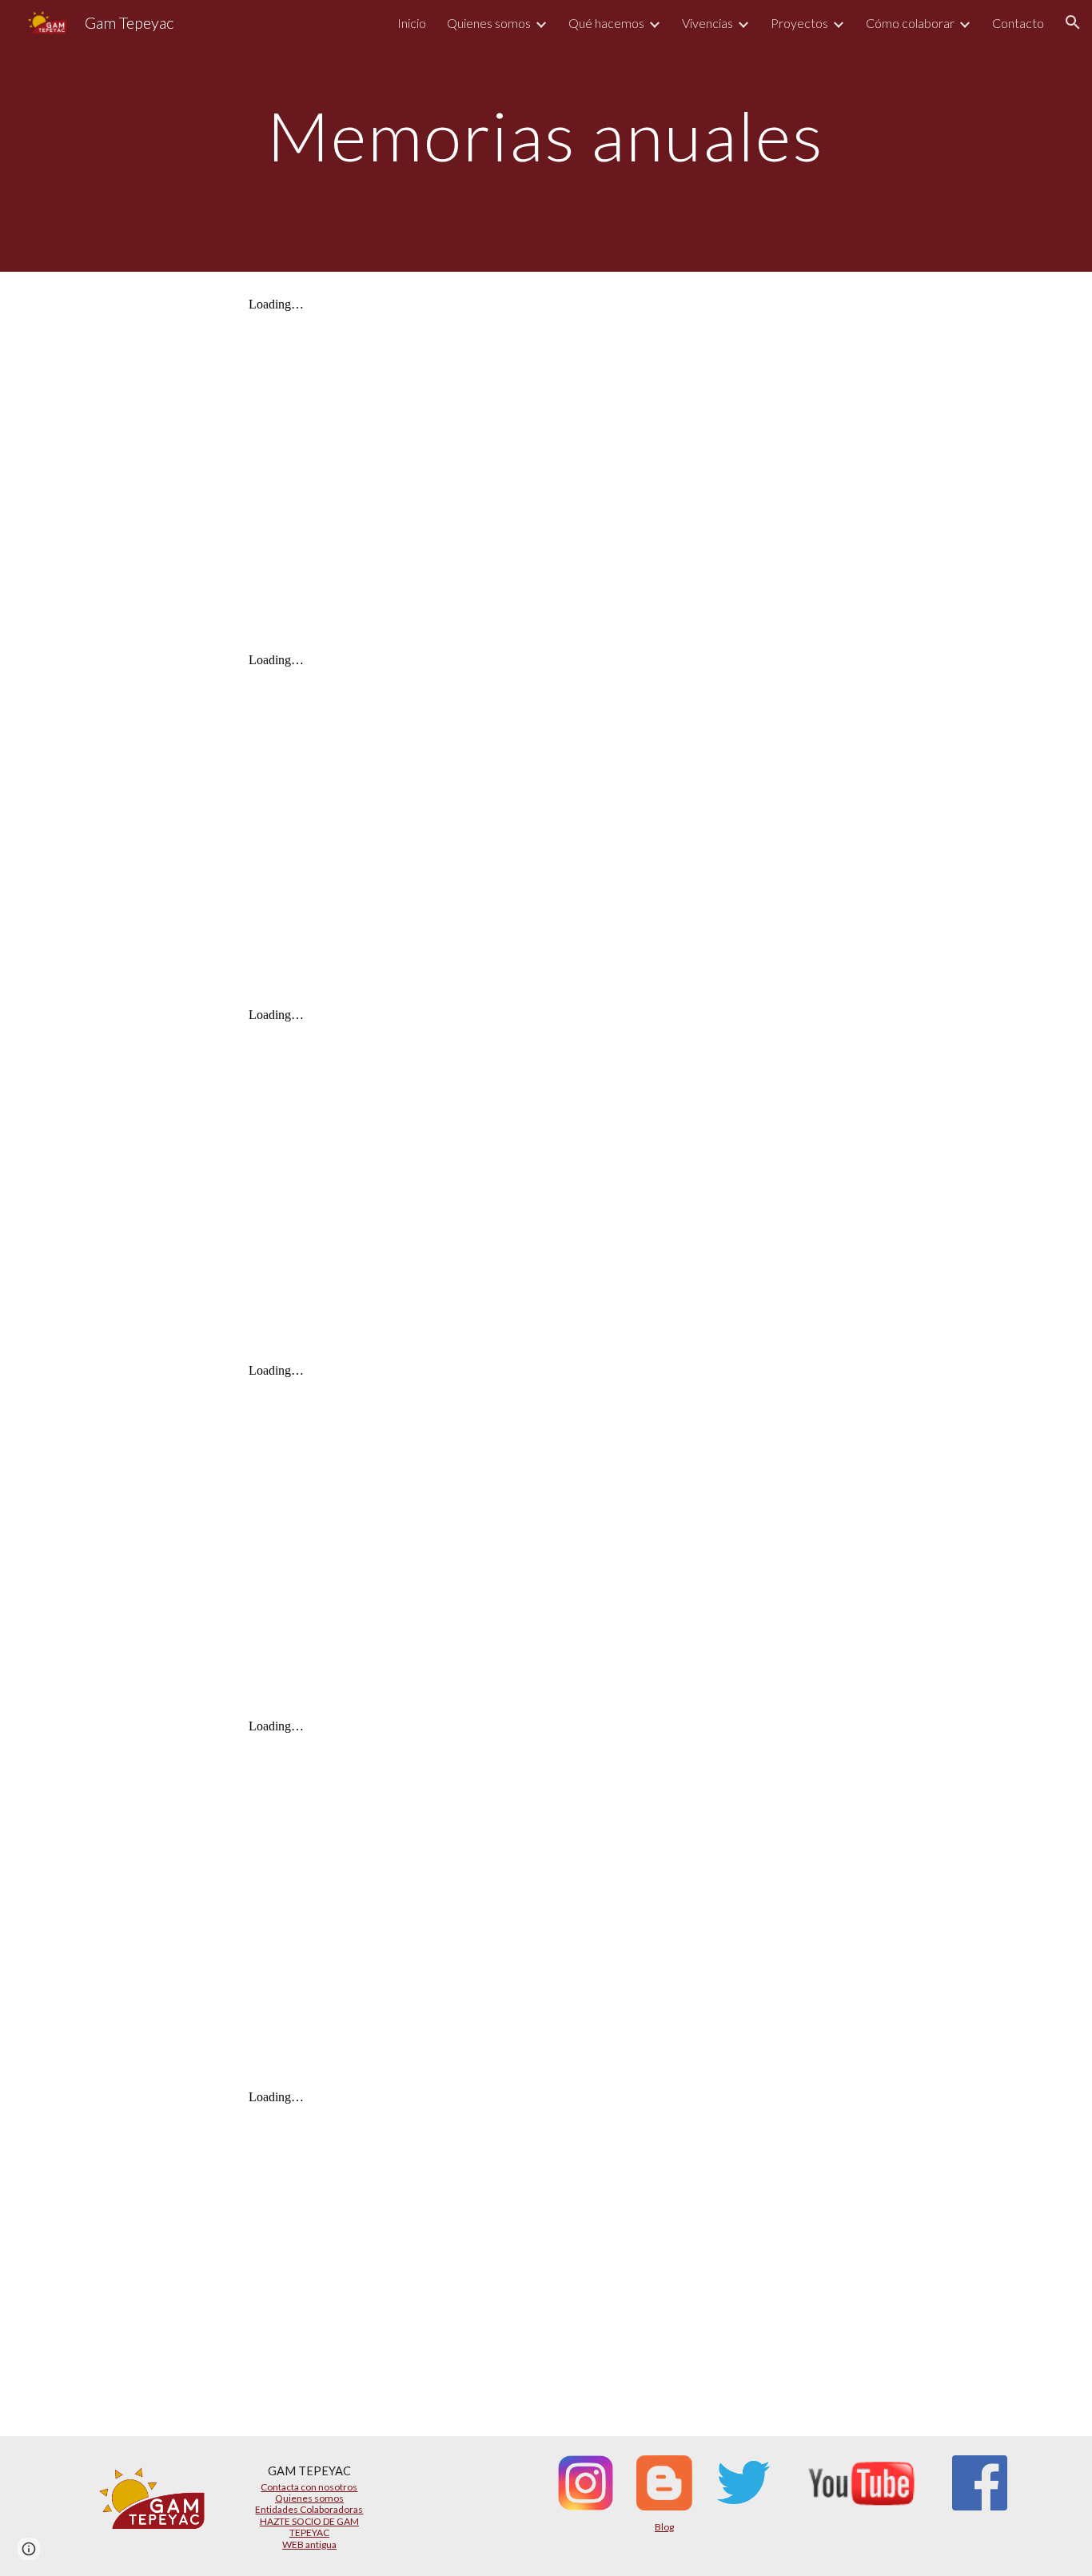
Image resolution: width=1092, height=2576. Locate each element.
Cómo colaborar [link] (910, 23)
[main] (546, 135)
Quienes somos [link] (489, 23)
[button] (1073, 22)
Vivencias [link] (707, 23)
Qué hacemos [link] (606, 23)
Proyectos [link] (799, 23)
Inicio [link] (412, 23)
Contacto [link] (1018, 23)
